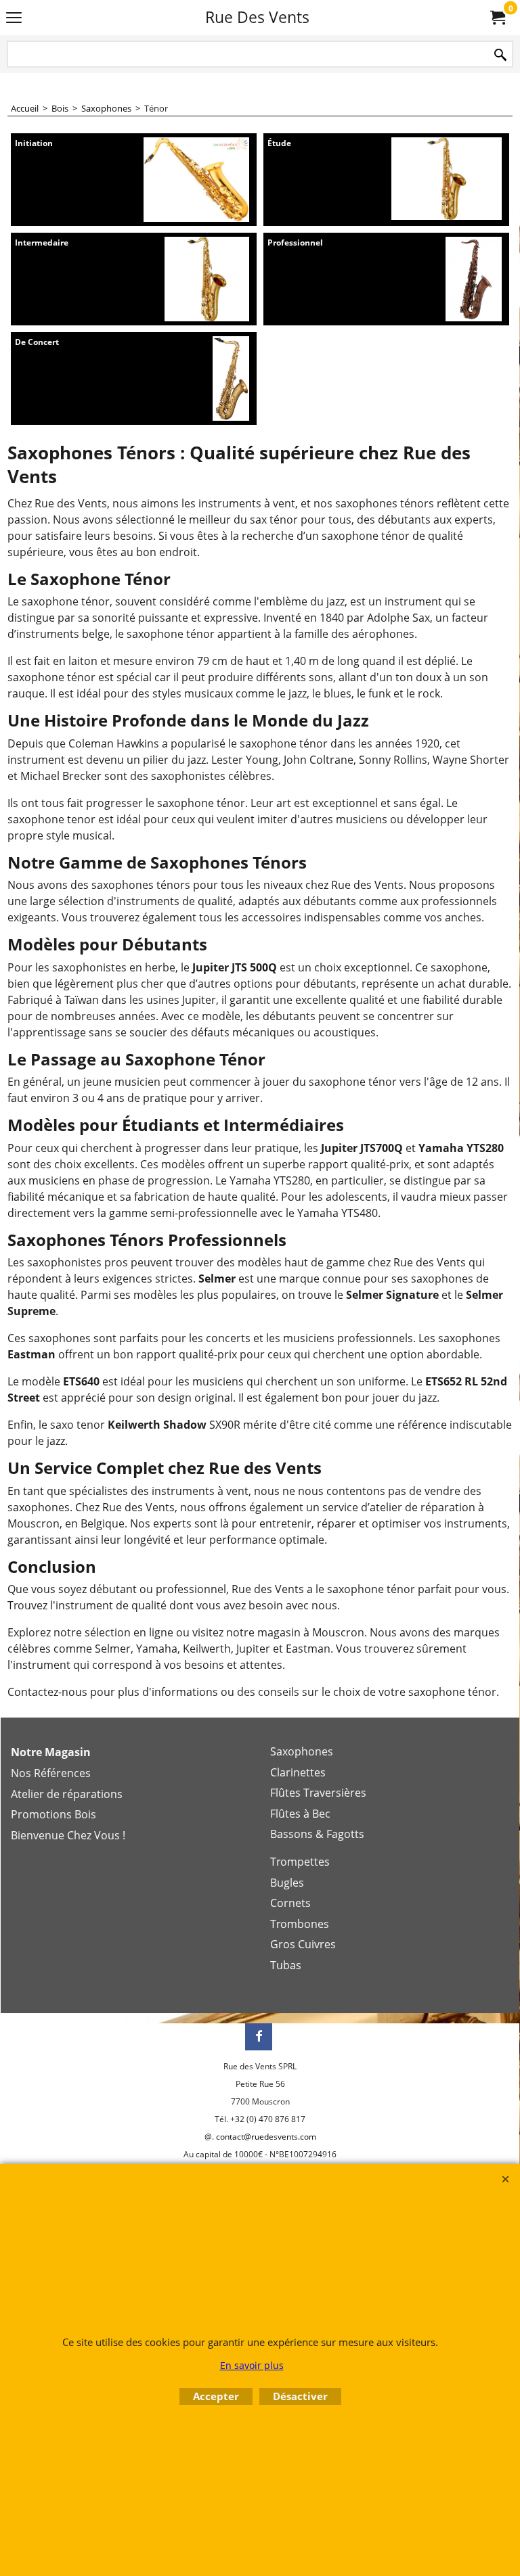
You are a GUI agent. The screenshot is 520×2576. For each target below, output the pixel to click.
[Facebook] (259, 2037)
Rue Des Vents (257, 17)
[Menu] (14, 18)
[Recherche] (500, 55)
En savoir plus (252, 2365)
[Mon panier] (497, 18)
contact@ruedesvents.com (266, 2137)
